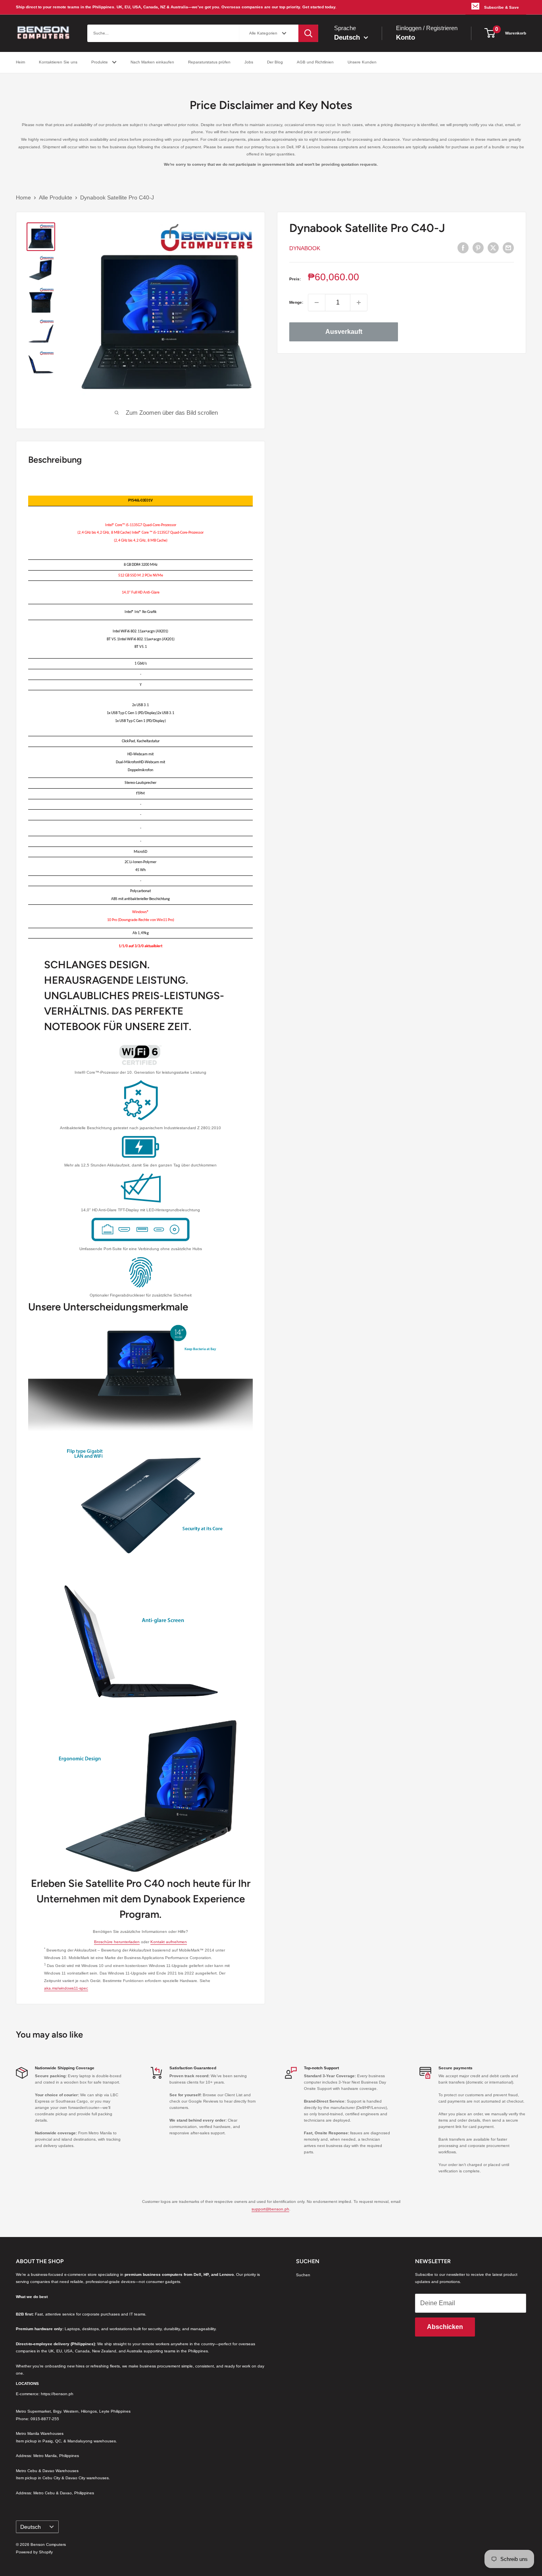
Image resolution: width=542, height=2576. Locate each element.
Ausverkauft (344, 332)
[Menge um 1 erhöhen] (359, 303)
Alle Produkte (56, 197)
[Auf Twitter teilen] (493, 248)
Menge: (296, 302)
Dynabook (305, 248)
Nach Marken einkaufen (152, 62)
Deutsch (31, 2527)
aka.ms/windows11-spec (66, 1988)
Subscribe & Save (502, 7)
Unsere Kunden (362, 62)
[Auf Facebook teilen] (463, 248)
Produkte (100, 62)
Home (23, 197)
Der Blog (275, 62)
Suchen (303, 2275)
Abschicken (445, 2327)
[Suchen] (308, 33)
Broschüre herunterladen (117, 1942)
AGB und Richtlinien (315, 62)
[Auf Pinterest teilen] (478, 248)
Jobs (249, 62)
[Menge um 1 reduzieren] (317, 303)
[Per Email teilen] (508, 248)
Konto (406, 37)
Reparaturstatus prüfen (209, 62)
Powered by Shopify (34, 2552)
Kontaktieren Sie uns (58, 62)
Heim (20, 62)
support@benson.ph (270, 2209)
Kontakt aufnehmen (169, 1942)
